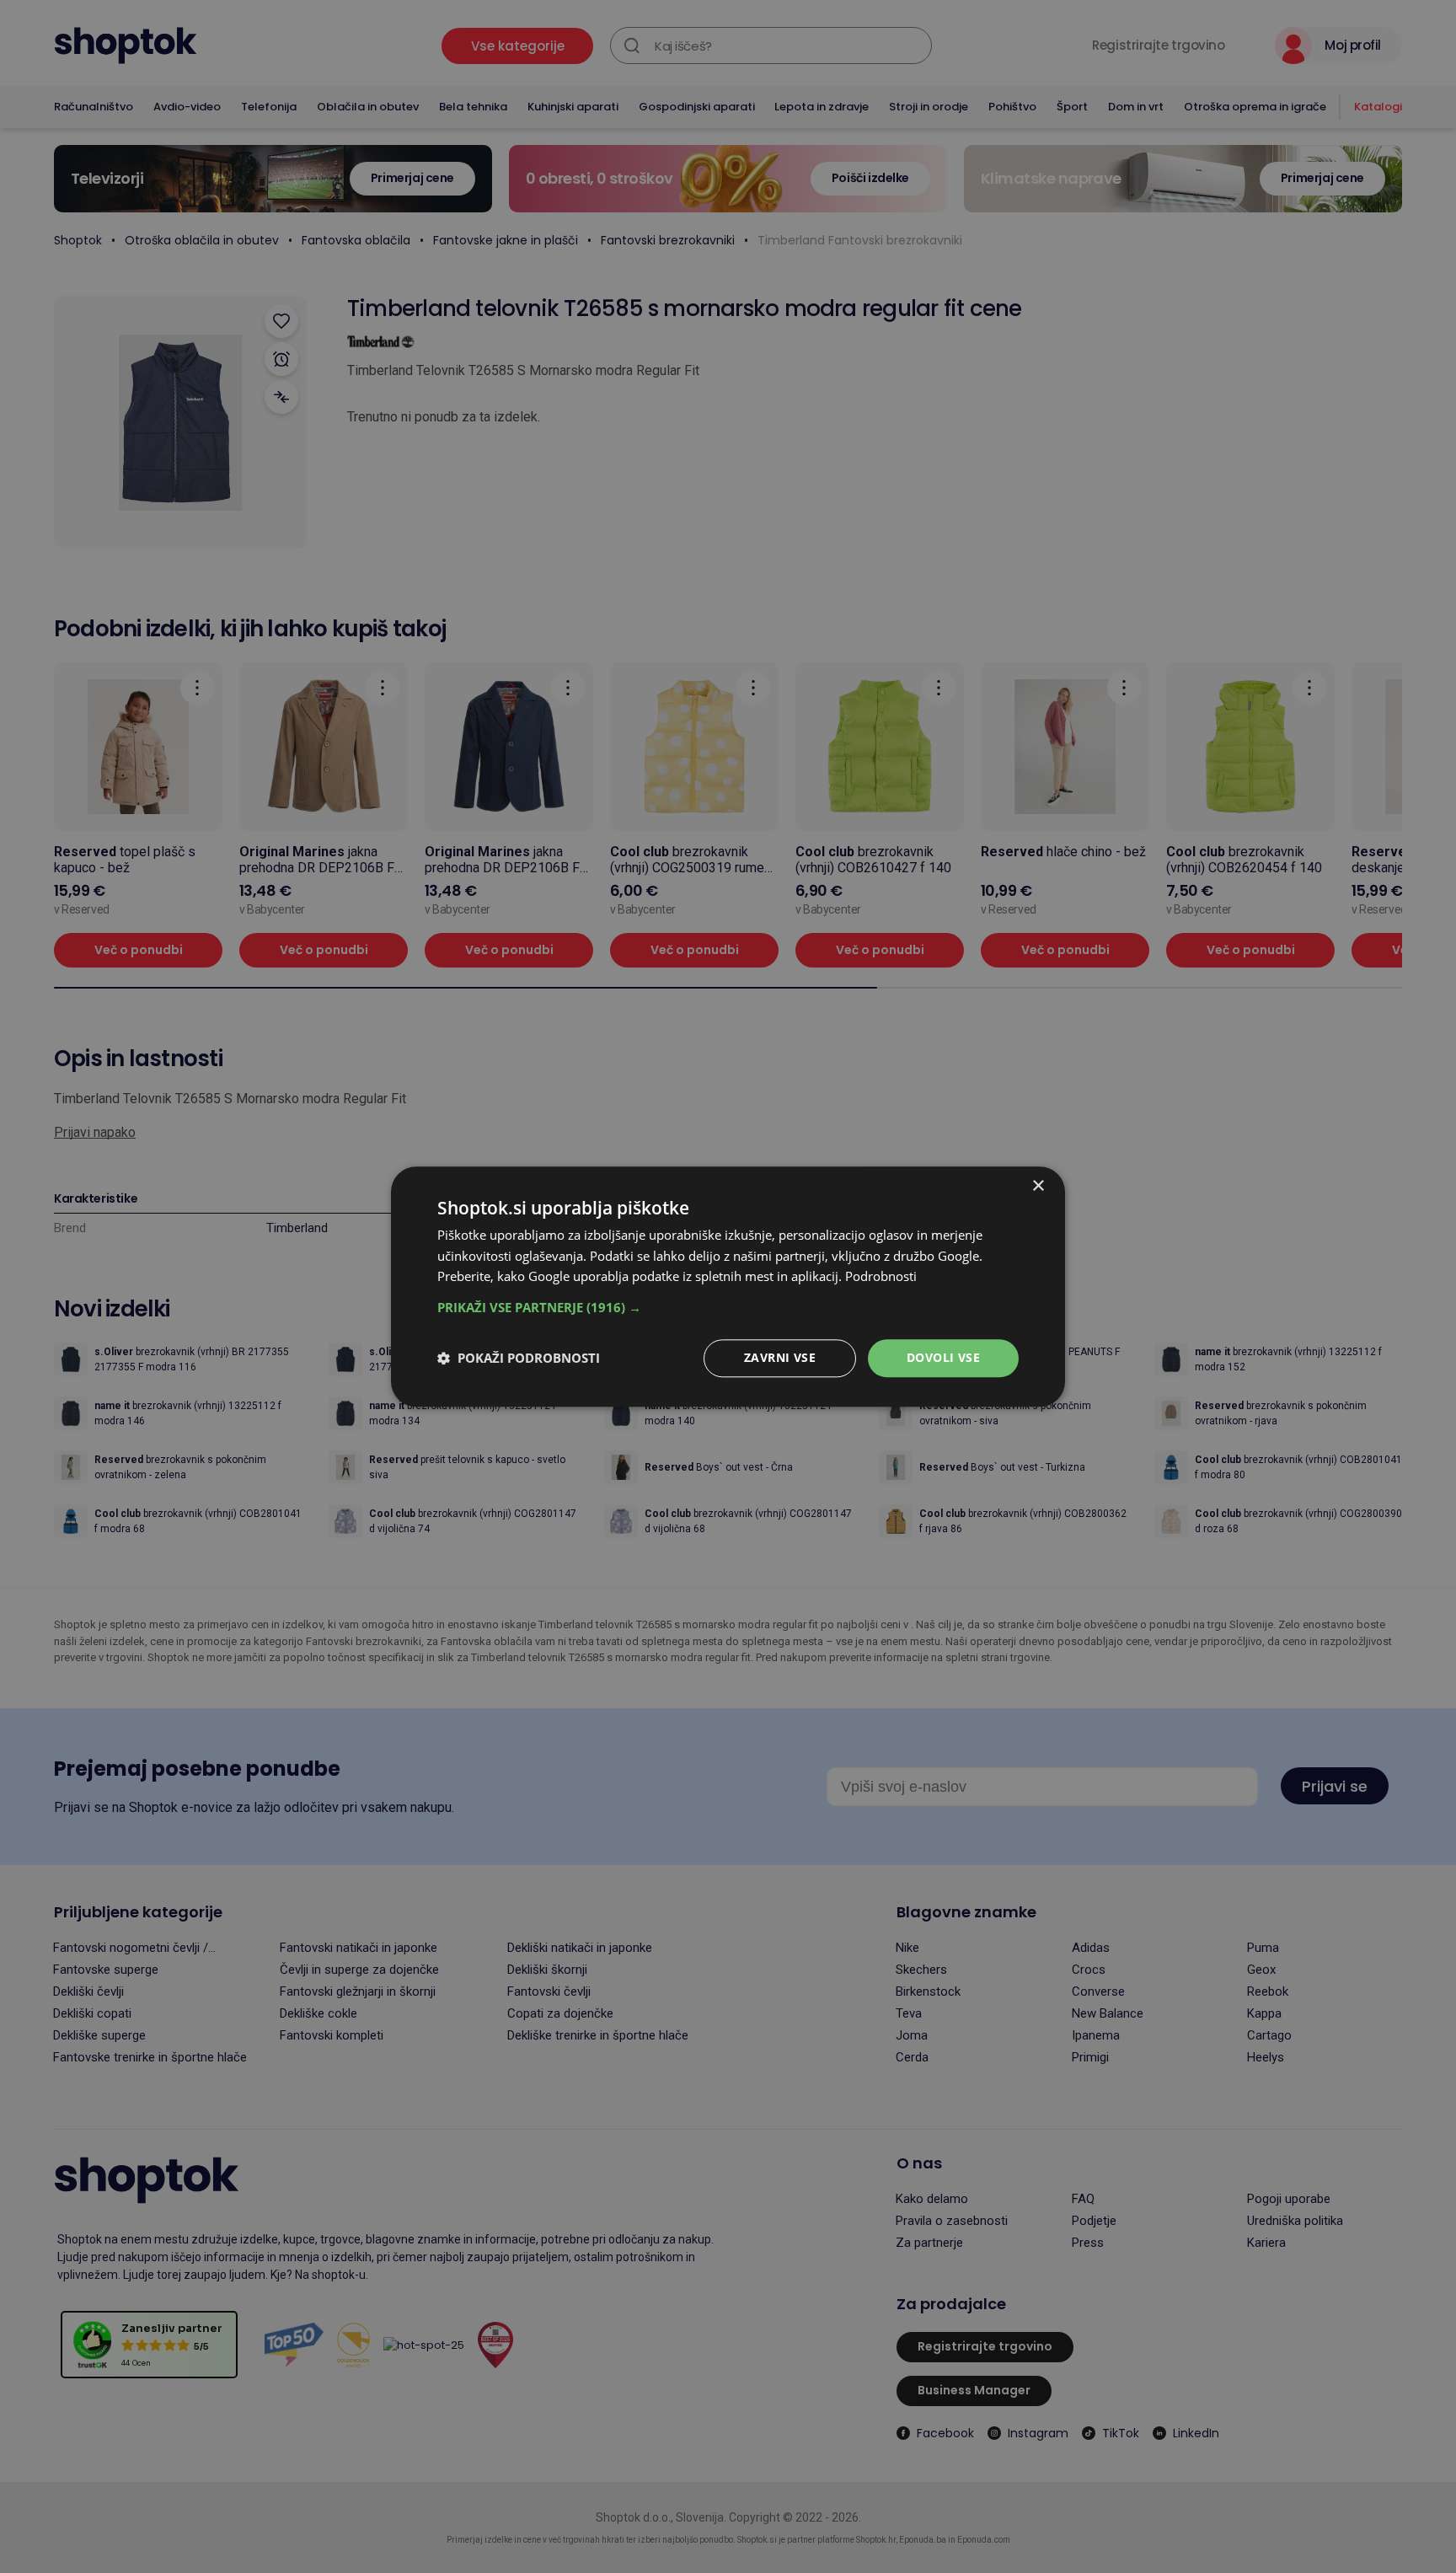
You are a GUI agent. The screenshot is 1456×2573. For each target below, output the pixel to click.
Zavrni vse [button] (780, 1357)
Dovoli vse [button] (943, 1357)
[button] (728, 1307)
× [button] (1038, 1186)
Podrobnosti (881, 1277)
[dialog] (728, 1286)
